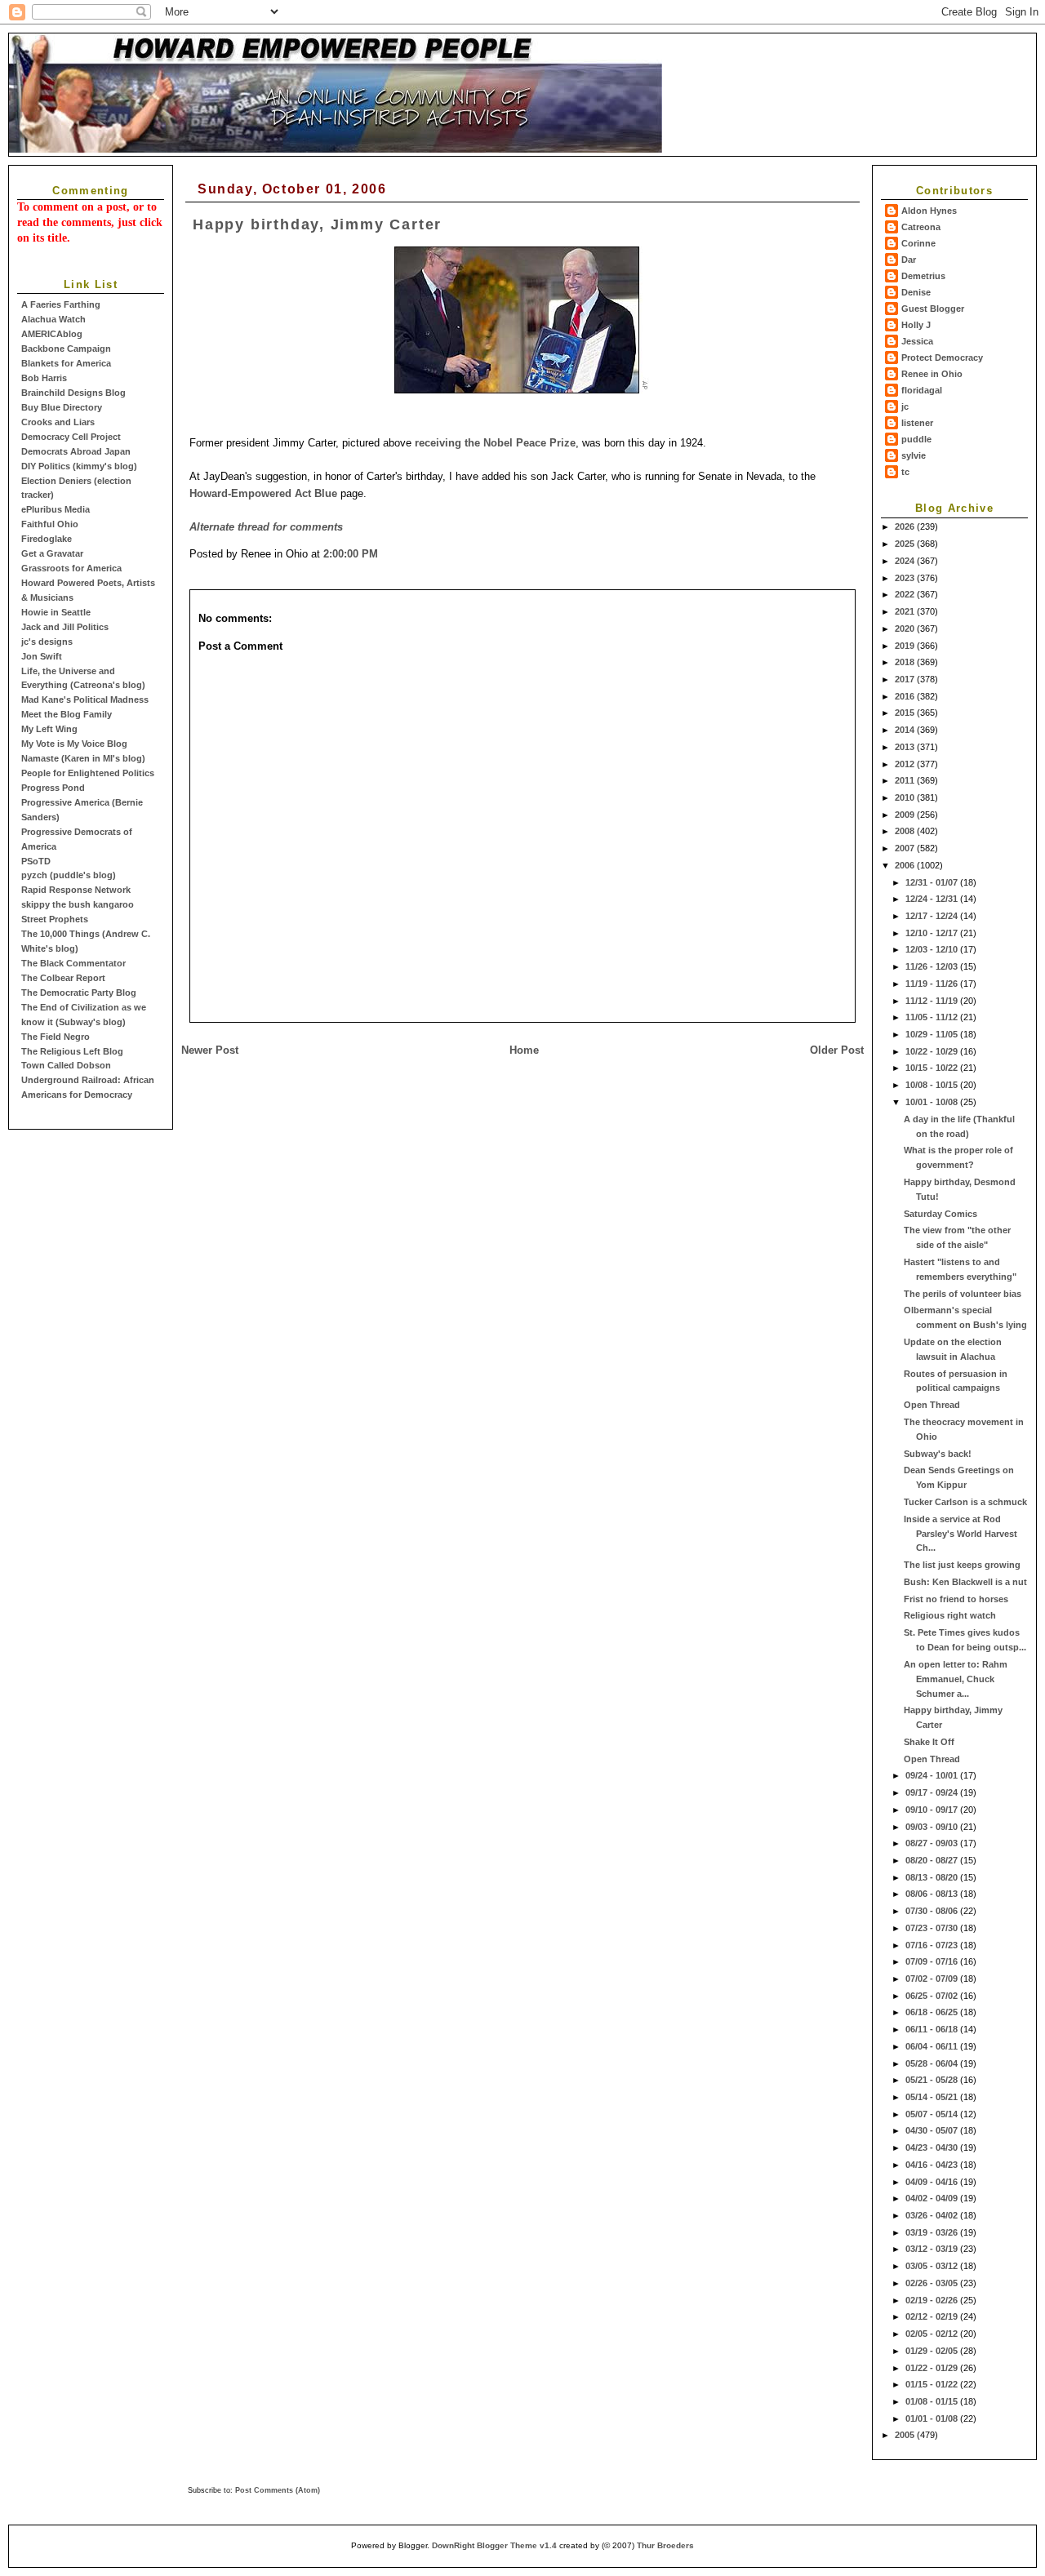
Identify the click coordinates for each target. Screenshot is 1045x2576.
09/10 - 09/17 (933, 1810)
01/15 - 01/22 (933, 2384)
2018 (906, 662)
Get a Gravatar (52, 553)
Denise (916, 292)
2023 (906, 578)
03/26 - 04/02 (933, 2215)
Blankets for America (66, 363)
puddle (916, 439)
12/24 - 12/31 (933, 899)
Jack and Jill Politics (65, 627)
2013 (906, 747)
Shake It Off (929, 1742)
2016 (906, 696)
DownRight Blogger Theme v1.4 (494, 2545)
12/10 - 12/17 (933, 933)
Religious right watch (950, 1615)
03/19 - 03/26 (933, 2232)
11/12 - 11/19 (933, 1001)
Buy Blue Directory (62, 407)
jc (905, 406)
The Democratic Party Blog (79, 993)
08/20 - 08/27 (933, 1860)
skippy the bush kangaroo (78, 904)
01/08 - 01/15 (933, 2401)
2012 (906, 764)
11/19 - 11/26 (933, 984)
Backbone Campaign (66, 349)
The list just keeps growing (962, 1565)
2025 (906, 544)
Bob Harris (44, 378)
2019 (906, 646)
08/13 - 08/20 (933, 1877)
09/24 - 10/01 (933, 1775)
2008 (906, 831)
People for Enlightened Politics (88, 773)
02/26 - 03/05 (933, 2283)
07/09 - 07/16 (933, 1961)
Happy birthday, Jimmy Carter (317, 224)
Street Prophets (55, 919)
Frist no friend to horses (956, 1599)
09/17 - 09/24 (933, 1792)
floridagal (922, 390)
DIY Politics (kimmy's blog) (79, 466)
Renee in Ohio (932, 374)
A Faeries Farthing (61, 304)
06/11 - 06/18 (933, 2029)
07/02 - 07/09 (933, 1979)
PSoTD (36, 861)
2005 (906, 2435)
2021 (906, 611)
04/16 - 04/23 (933, 2165)
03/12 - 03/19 (933, 2249)
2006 (906, 865)
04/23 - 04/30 (933, 2147)
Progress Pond (53, 788)
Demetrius (923, 276)
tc (905, 472)
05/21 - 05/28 (933, 2080)
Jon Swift (42, 656)
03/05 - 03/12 (933, 2266)
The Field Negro (56, 1037)
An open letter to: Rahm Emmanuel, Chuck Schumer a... (956, 1679)
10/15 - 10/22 (933, 1068)
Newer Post (210, 1050)
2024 (906, 561)
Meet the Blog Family (67, 714)
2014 (906, 730)
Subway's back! (938, 1454)
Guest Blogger (933, 309)
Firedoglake (47, 539)
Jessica (917, 341)
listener (917, 423)
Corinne (918, 243)
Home (524, 1050)
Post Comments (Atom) (278, 2490)
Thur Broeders (665, 2545)
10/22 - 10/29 (933, 1051)
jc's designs (47, 642)
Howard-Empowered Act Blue (263, 493)
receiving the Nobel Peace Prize (495, 443)
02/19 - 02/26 (933, 2300)
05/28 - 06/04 (933, 2063)
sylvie (914, 455)
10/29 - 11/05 (933, 1034)
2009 (906, 815)
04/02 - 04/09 (933, 2198)
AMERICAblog (52, 334)
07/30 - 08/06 (933, 1911)
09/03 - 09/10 (933, 1827)
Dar (909, 260)
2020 (906, 628)
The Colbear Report (63, 978)
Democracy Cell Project (71, 437)
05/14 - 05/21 (933, 2097)
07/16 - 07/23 (933, 1945)
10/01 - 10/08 (933, 1102)
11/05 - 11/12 (933, 1017)
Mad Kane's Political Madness (85, 700)
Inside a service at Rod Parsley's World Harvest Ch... (961, 1534)
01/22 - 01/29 (933, 2368)
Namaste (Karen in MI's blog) (83, 758)
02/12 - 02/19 (933, 2316)
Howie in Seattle (56, 612)
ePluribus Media (56, 509)
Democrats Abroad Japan (76, 451)
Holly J (916, 325)
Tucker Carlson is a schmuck (965, 1502)
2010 (906, 797)
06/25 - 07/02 (933, 1996)
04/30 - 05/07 (933, 2130)
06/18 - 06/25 (933, 2012)
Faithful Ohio (50, 524)
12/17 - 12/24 (933, 916)
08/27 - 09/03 (933, 1843)
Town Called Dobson (66, 1065)
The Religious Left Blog (72, 1051)
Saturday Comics (940, 1214)
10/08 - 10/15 (933, 1085)
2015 (906, 713)
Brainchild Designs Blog (73, 393)
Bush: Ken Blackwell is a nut (965, 1582)
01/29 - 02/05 (933, 2351)
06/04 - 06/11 (933, 2046)
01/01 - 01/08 (933, 2418)
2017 (906, 679)
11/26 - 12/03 (933, 966)
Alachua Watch (53, 319)
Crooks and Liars (58, 422)
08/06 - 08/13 (933, 1894)
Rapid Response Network (76, 890)
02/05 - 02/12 (933, 2334)
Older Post (837, 1050)
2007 (906, 848)
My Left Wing (49, 729)
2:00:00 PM (351, 554)
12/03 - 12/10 (933, 949)
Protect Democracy (942, 358)
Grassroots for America (71, 568)
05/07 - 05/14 (933, 2114)
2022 (906, 594)
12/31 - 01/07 (933, 882)
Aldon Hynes (929, 211)
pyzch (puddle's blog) (69, 875)
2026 (906, 526)
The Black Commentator (73, 963)
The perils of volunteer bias (963, 1294)
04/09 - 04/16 (933, 2182)
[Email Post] (383, 554)
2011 (906, 780)
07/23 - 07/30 (933, 1928)
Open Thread (932, 1405)
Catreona (921, 227)
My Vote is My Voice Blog (74, 744)
